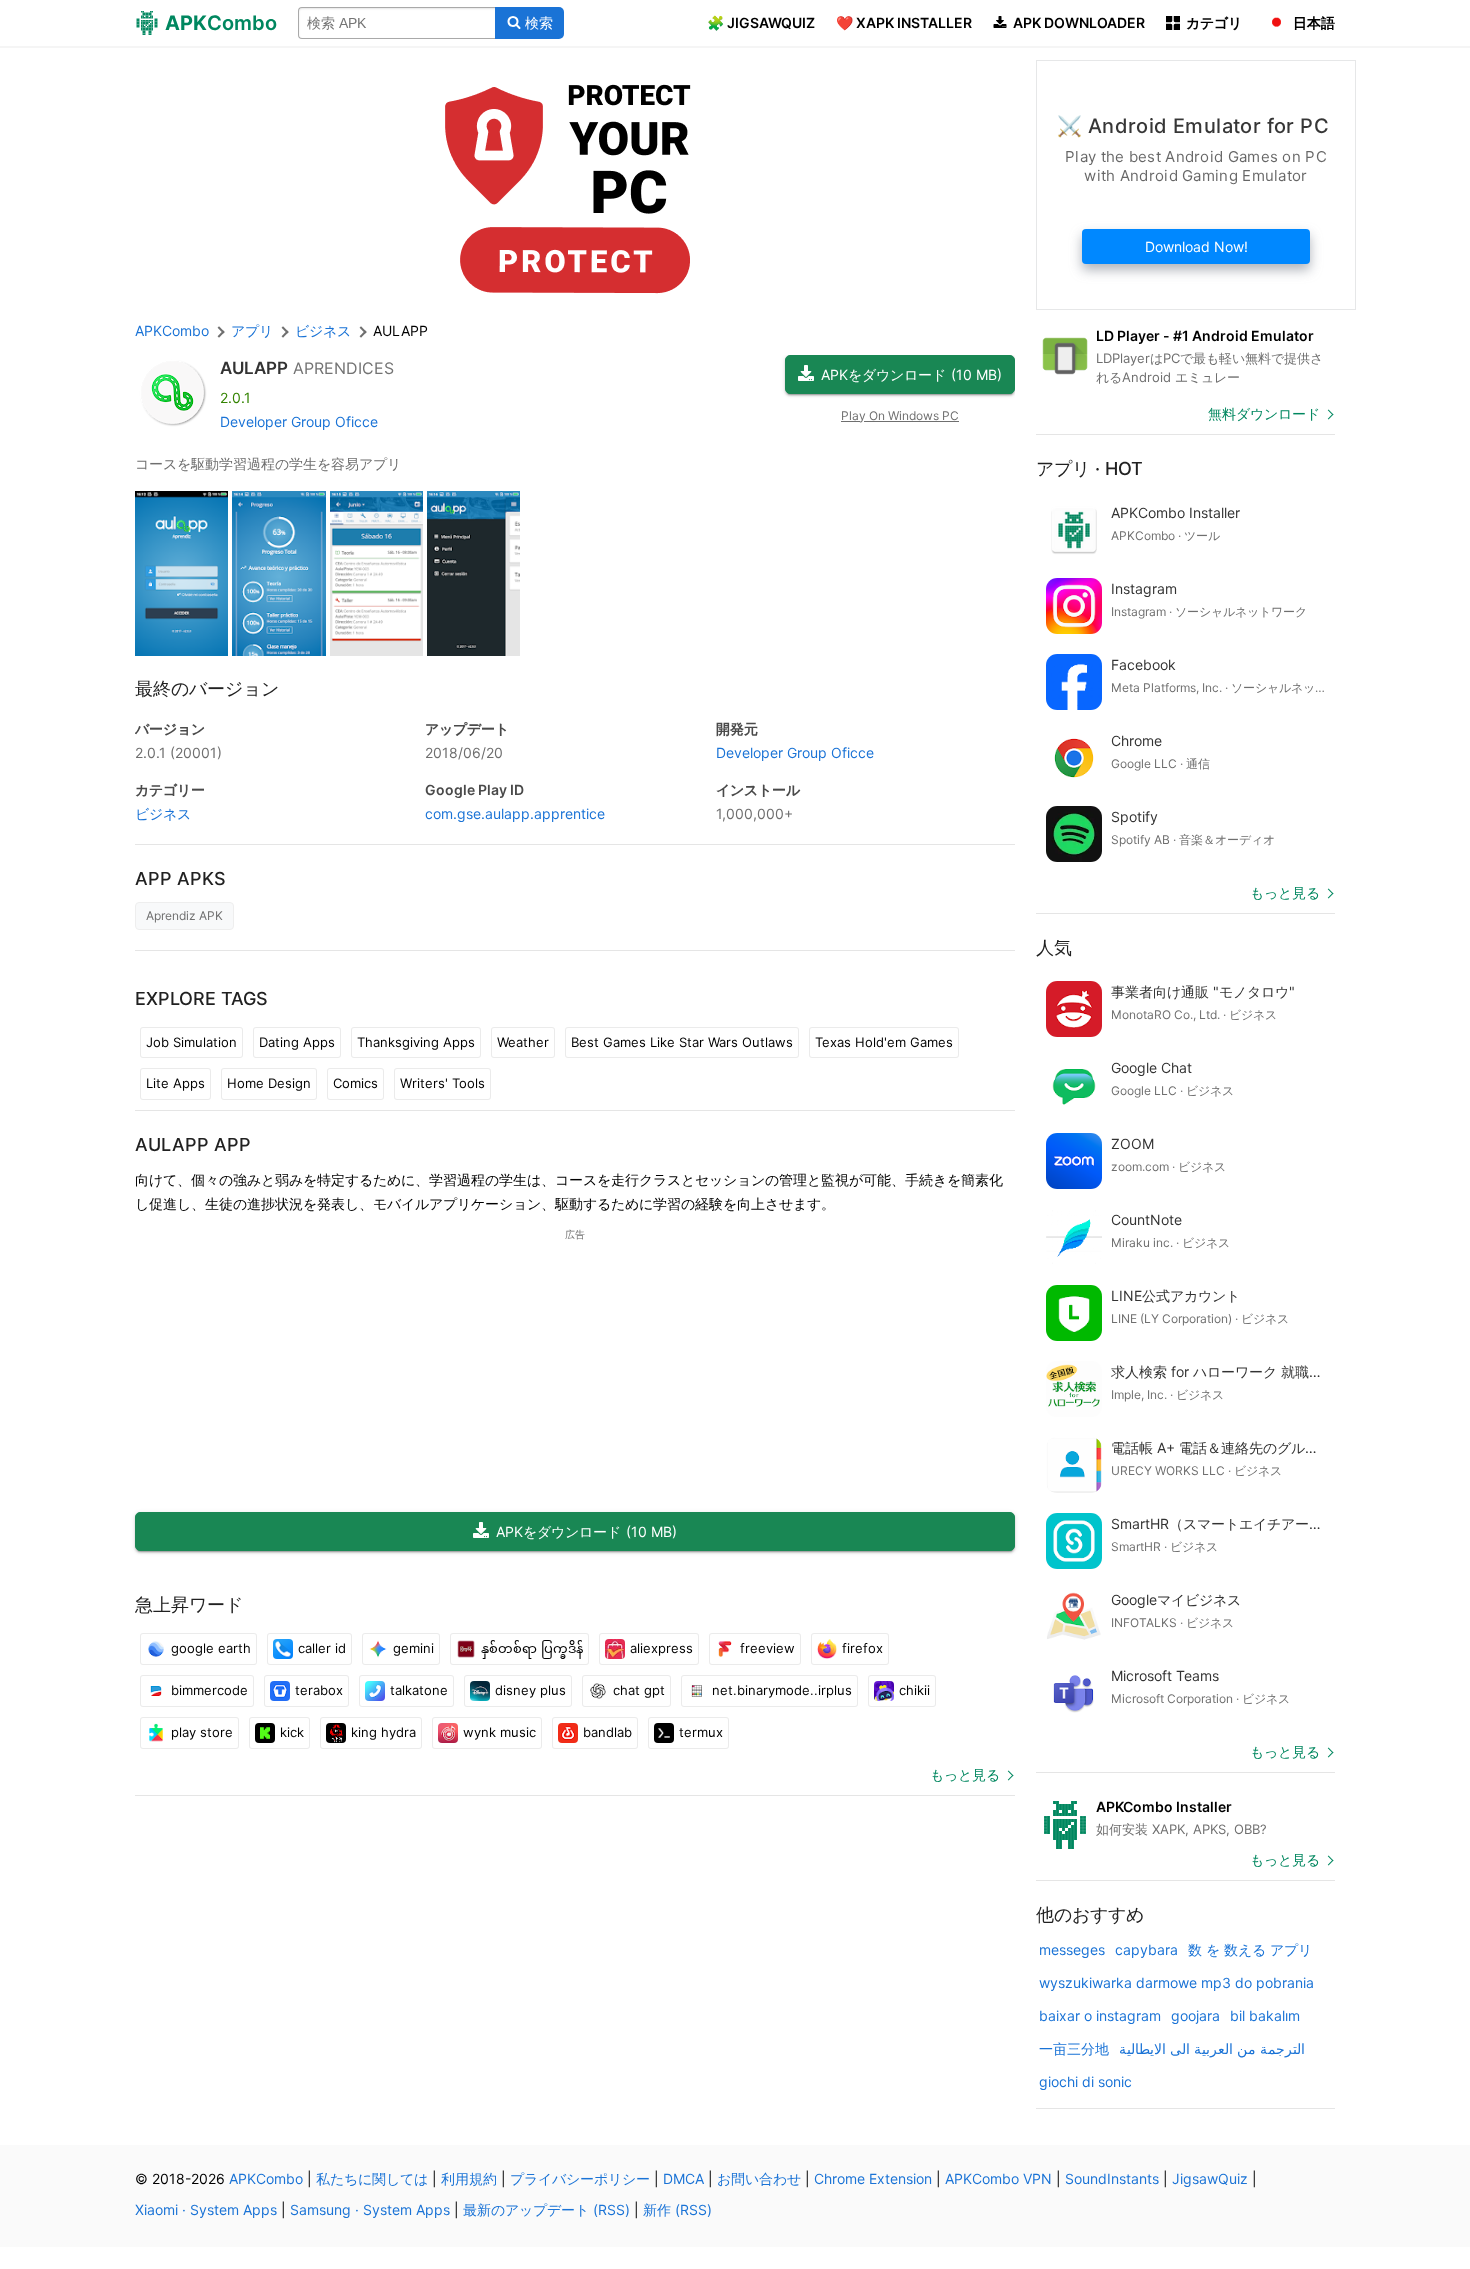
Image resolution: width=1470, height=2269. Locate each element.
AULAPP (254, 368)
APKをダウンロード (911, 374)
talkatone (419, 1690)
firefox (862, 1648)
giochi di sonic (1085, 2081)
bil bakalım (1265, 2015)
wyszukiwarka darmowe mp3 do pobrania (1176, 1982)
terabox (319, 1690)
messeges (1072, 1949)
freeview (767, 1648)
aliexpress (661, 1648)
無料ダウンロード (1264, 413)
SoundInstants (1112, 2178)
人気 (1054, 947)
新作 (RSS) (677, 2209)
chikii (914, 1690)
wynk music (499, 1732)
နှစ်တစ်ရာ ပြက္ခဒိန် (532, 1648)
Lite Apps (175, 1083)
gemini (413, 1648)
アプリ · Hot (1089, 468)
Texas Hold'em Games (884, 1042)
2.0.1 (178, 752)
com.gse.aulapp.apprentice (515, 813)
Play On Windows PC (900, 415)
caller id (322, 1648)
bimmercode (209, 1690)
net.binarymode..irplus (782, 1690)
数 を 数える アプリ (1250, 1949)
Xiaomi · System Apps (206, 2209)
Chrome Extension (873, 2178)
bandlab (607, 1732)
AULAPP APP (193, 1144)
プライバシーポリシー (580, 2178)
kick (292, 1732)
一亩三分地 (1074, 2048)
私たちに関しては (372, 2178)
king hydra (383, 1732)
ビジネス (163, 813)
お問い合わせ (759, 2178)
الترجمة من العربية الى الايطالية (1212, 2048)
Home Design (269, 1083)
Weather (523, 1042)
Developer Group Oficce (299, 421)
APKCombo (172, 330)
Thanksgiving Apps (416, 1042)
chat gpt (639, 1690)
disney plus (530, 1690)
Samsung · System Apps (370, 2209)
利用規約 (469, 2178)
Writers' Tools (442, 1083)
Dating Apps (297, 1042)
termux (701, 1732)
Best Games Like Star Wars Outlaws (682, 1042)
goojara (1195, 2015)
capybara (1146, 1949)
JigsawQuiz (1210, 2178)
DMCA (683, 2178)
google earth (211, 1648)
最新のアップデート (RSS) (546, 2209)
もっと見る (965, 1774)
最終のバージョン (207, 688)
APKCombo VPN (998, 2178)
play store (202, 1732)
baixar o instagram (1100, 2015)
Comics (355, 1083)
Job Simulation (191, 1042)
